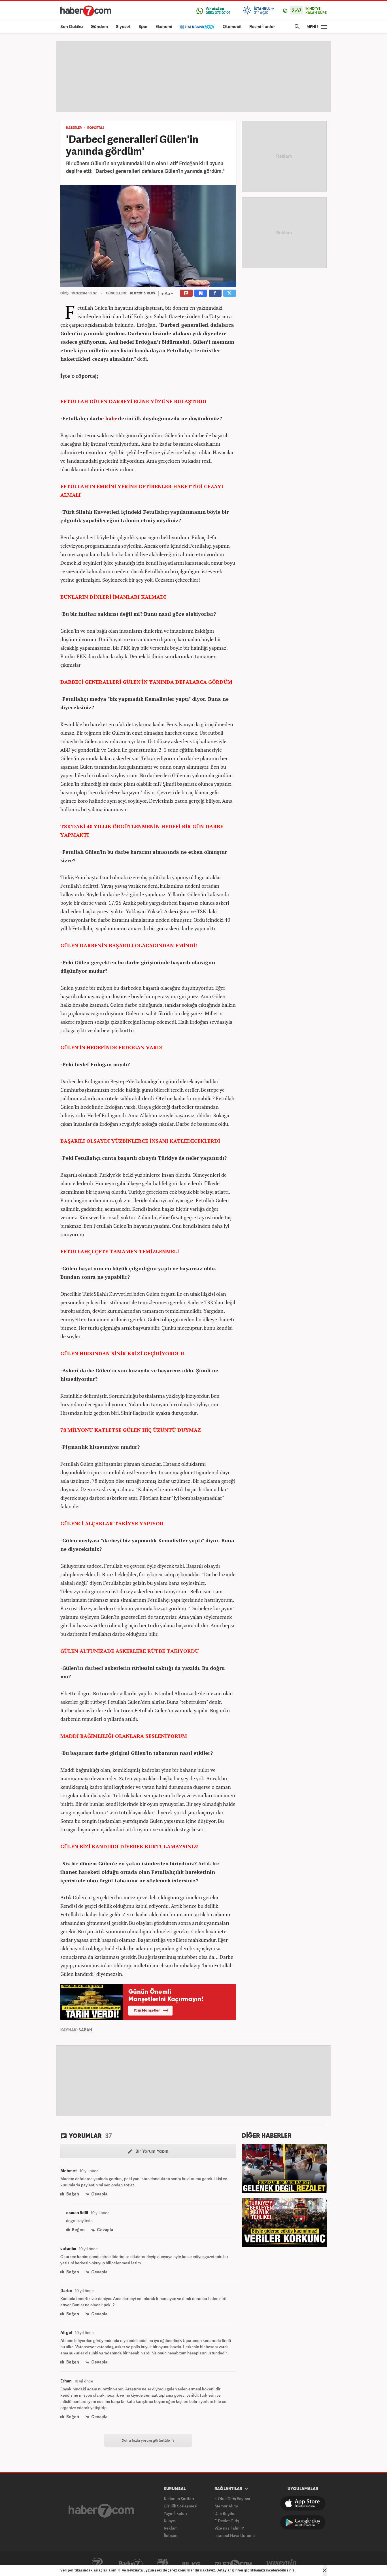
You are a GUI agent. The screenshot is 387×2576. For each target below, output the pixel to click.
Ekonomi (164, 27)
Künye (169, 2521)
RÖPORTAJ (96, 128)
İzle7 (233, 2564)
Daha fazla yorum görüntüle (146, 2441)
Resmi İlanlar (262, 27)
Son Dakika (72, 27)
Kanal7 (97, 2564)
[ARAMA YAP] (296, 27)
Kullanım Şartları (179, 2499)
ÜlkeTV (191, 2564)
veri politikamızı (252, 2570)
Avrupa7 (162, 2564)
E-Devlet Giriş (227, 2521)
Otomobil (232, 27)
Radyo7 (131, 2564)
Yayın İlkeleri (175, 2513)
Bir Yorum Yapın (151, 2152)
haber (112, 418)
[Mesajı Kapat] (325, 2570)
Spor (143, 27)
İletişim (171, 2535)
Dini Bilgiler (225, 2513)
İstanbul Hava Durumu (235, 2535)
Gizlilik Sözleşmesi (181, 2506)
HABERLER (74, 128)
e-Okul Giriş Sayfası (232, 2499)
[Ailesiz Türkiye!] (284, 2222)
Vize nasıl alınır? (229, 2528)
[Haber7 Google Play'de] (303, 2522)
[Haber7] (86, 11)
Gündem (99, 27)
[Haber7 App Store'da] (303, 2503)
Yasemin (282, 2564)
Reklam (171, 2528)
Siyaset (123, 27)
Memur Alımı (226, 2506)
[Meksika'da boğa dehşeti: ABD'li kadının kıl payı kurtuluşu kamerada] (284, 2168)
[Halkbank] (197, 27)
